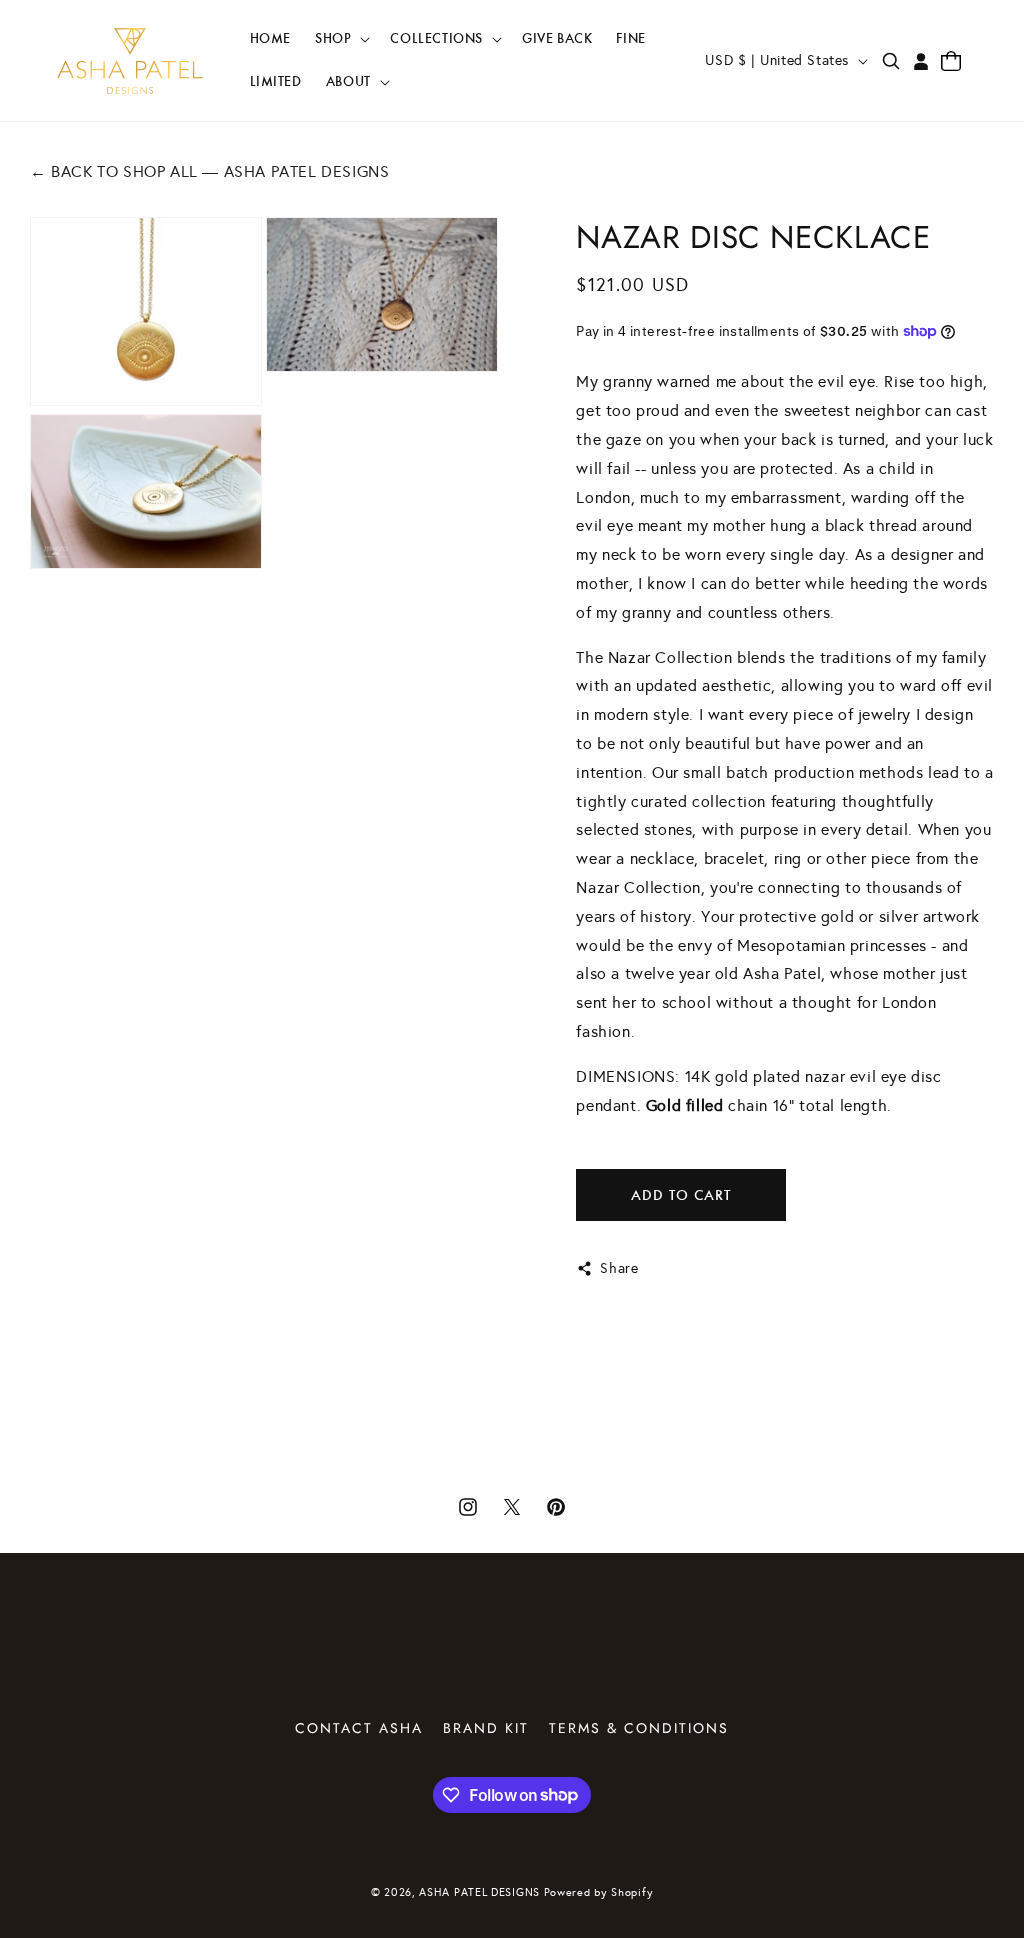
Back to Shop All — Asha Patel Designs (209, 171)
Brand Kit (486, 1728)
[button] (340, 39)
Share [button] (619, 1268)
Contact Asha (359, 1728)
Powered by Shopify (599, 1892)
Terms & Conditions (639, 1728)
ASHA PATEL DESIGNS (479, 1892)
